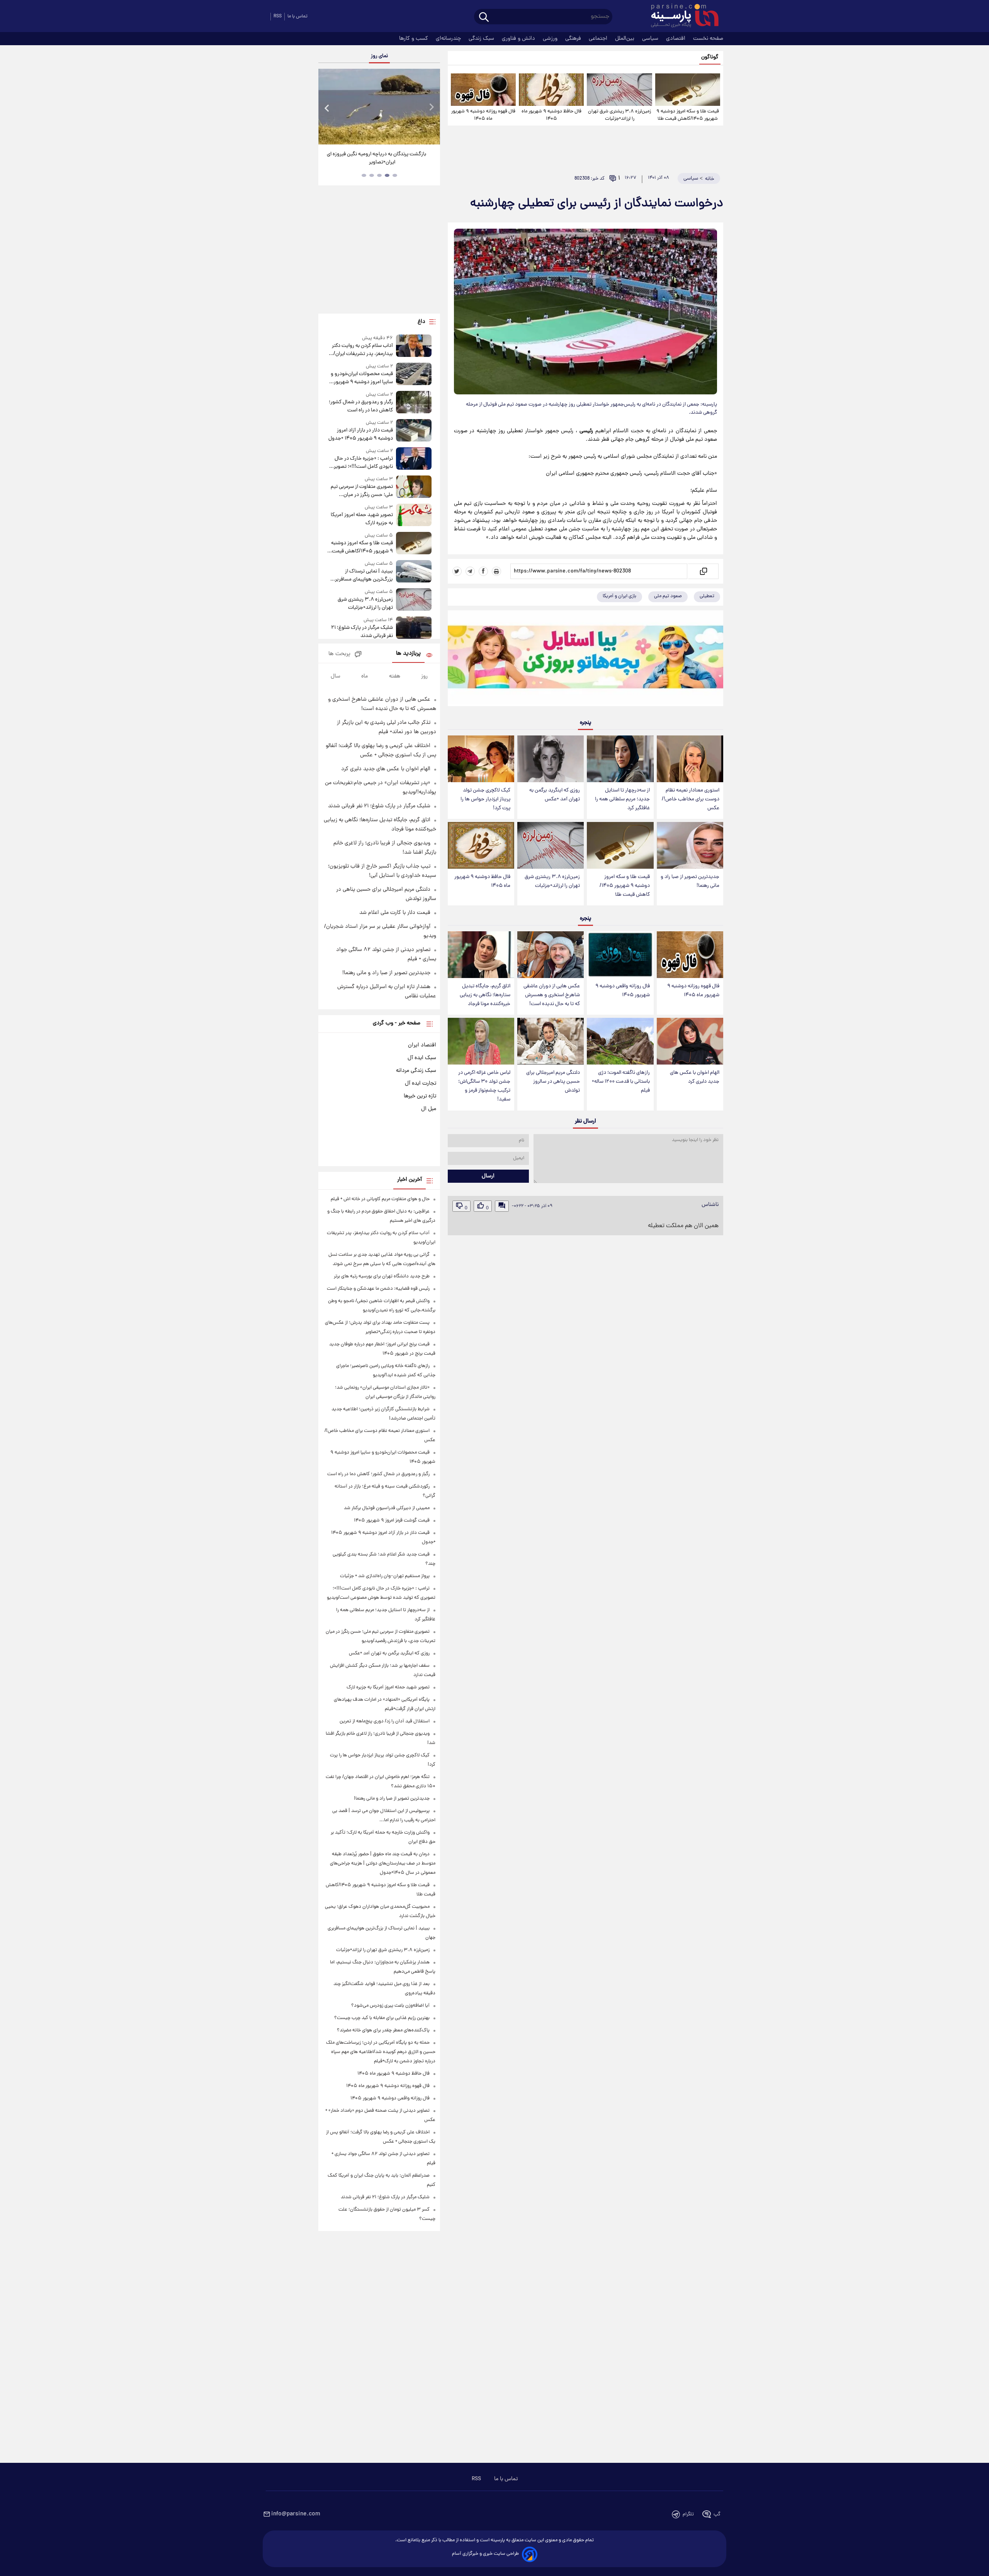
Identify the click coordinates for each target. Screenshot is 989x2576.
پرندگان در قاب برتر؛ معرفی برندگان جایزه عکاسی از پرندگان (376, 158)
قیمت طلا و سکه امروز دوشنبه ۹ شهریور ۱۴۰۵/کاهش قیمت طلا (688, 115)
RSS (278, 16)
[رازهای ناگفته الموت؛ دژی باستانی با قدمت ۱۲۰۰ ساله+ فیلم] (620, 1041)
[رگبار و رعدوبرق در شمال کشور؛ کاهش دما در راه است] (414, 403)
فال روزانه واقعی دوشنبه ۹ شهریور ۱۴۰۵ (623, 991)
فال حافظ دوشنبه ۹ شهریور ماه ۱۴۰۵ (551, 115)
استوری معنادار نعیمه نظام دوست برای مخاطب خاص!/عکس (691, 799)
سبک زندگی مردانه (416, 1071)
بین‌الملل (625, 39)
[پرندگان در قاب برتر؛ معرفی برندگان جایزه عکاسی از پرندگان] (379, 107)
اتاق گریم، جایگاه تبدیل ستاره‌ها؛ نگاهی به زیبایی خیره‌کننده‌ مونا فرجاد (485, 995)
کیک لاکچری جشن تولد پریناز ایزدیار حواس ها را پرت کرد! (485, 799)
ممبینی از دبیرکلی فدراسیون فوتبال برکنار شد (387, 1508)
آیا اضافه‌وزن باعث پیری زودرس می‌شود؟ (390, 2006)
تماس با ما (297, 16)
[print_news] (496, 571)
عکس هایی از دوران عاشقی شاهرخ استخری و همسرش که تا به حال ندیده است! (552, 995)
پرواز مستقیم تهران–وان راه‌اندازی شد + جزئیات (385, 1576)
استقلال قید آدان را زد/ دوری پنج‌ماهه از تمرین (385, 1721)
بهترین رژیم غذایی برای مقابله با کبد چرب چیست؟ (382, 2018)
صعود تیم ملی (668, 596)
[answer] (502, 1206)
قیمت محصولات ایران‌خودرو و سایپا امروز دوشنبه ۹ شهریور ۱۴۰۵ (362, 378)
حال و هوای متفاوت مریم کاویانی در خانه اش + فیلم (380, 1199)
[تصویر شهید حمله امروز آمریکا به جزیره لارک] (414, 515)
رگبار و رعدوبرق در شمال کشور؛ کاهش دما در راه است (361, 406)
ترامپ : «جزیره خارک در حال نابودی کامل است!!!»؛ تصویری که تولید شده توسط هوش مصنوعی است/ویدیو (361, 463)
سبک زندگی (482, 39)
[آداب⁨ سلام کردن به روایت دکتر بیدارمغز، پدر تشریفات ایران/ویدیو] (414, 346)
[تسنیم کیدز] (585, 660)
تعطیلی (707, 596)
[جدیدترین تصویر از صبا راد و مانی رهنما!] (690, 845)
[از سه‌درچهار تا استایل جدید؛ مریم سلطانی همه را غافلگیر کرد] (620, 759)
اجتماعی (599, 39)
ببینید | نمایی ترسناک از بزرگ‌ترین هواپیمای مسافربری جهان (362, 576)
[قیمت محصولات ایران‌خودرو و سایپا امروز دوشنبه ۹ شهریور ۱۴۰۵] (414, 374)
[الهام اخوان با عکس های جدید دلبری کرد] (690, 1041)
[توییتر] (457, 571)
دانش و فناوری (519, 39)
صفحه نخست (708, 39)
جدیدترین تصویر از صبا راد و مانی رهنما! (690, 881)
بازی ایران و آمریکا (619, 596)
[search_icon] (484, 18)
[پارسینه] (681, 17)
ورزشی (551, 39)
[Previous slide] (327, 108)
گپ (717, 2514)
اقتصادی (676, 39)
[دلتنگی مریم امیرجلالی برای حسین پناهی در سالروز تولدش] (551, 1041)
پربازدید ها (408, 654)
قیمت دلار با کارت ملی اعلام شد (395, 913)
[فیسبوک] (483, 571)
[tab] (395, 175)
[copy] (703, 571)
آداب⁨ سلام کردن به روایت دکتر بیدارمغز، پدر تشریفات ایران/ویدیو (362, 350)
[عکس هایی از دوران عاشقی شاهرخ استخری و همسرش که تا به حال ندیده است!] (551, 955)
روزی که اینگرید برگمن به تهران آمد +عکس (555, 795)
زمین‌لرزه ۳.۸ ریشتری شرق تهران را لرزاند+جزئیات (619, 115)
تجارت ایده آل (421, 1083)
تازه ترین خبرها (420, 1096)
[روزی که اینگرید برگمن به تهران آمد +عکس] (551, 759)
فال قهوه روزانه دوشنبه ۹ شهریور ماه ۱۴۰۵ (483, 115)
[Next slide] (431, 108)
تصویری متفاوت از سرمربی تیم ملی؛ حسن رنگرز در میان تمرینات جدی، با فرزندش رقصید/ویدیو (362, 491)
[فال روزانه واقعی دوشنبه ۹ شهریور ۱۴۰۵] (620, 955)
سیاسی (651, 39)
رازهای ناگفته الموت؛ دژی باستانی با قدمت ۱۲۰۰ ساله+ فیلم (621, 1082)
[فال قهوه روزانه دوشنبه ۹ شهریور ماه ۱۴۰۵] (483, 90)
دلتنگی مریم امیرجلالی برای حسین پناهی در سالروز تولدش (553, 1082)
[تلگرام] (470, 571)
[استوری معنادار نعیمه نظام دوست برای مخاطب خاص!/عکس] (690, 759)
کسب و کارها (414, 39)
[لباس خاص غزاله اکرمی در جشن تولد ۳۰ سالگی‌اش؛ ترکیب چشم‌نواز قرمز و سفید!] (481, 1041)
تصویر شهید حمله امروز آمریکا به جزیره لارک (362, 519)
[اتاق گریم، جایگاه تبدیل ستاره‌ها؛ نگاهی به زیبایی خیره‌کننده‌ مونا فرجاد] (481, 955)
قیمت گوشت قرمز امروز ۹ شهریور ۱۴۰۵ (392, 1521)
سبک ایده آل (422, 1058)
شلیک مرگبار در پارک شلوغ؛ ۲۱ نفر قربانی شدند (362, 632)
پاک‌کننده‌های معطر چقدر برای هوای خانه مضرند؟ (383, 2030)
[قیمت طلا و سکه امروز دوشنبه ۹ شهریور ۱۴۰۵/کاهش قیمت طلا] (688, 90)
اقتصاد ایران (422, 1045)
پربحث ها (339, 654)
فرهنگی (574, 39)
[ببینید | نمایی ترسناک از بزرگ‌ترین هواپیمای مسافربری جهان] (414, 572)
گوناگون (710, 57)
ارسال (488, 1176)
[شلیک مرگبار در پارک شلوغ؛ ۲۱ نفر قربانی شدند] (414, 628)
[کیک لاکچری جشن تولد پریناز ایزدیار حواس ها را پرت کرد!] (481, 759)
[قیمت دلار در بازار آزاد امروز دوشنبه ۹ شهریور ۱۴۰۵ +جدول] (414, 431)
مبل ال (429, 1109)
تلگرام (688, 2514)
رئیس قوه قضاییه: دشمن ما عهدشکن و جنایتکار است (378, 1289)
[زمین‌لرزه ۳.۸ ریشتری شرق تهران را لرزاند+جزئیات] (619, 90)
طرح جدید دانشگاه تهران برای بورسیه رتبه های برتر (382, 1276)
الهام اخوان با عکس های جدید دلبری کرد (695, 1077)
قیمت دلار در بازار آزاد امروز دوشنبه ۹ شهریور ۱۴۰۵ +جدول (360, 435)
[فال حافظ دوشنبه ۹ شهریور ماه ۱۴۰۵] (551, 90)
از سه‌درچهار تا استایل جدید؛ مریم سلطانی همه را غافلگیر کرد (622, 799)
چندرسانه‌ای (449, 39)
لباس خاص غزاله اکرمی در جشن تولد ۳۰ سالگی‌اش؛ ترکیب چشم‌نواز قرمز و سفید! (484, 1086)
